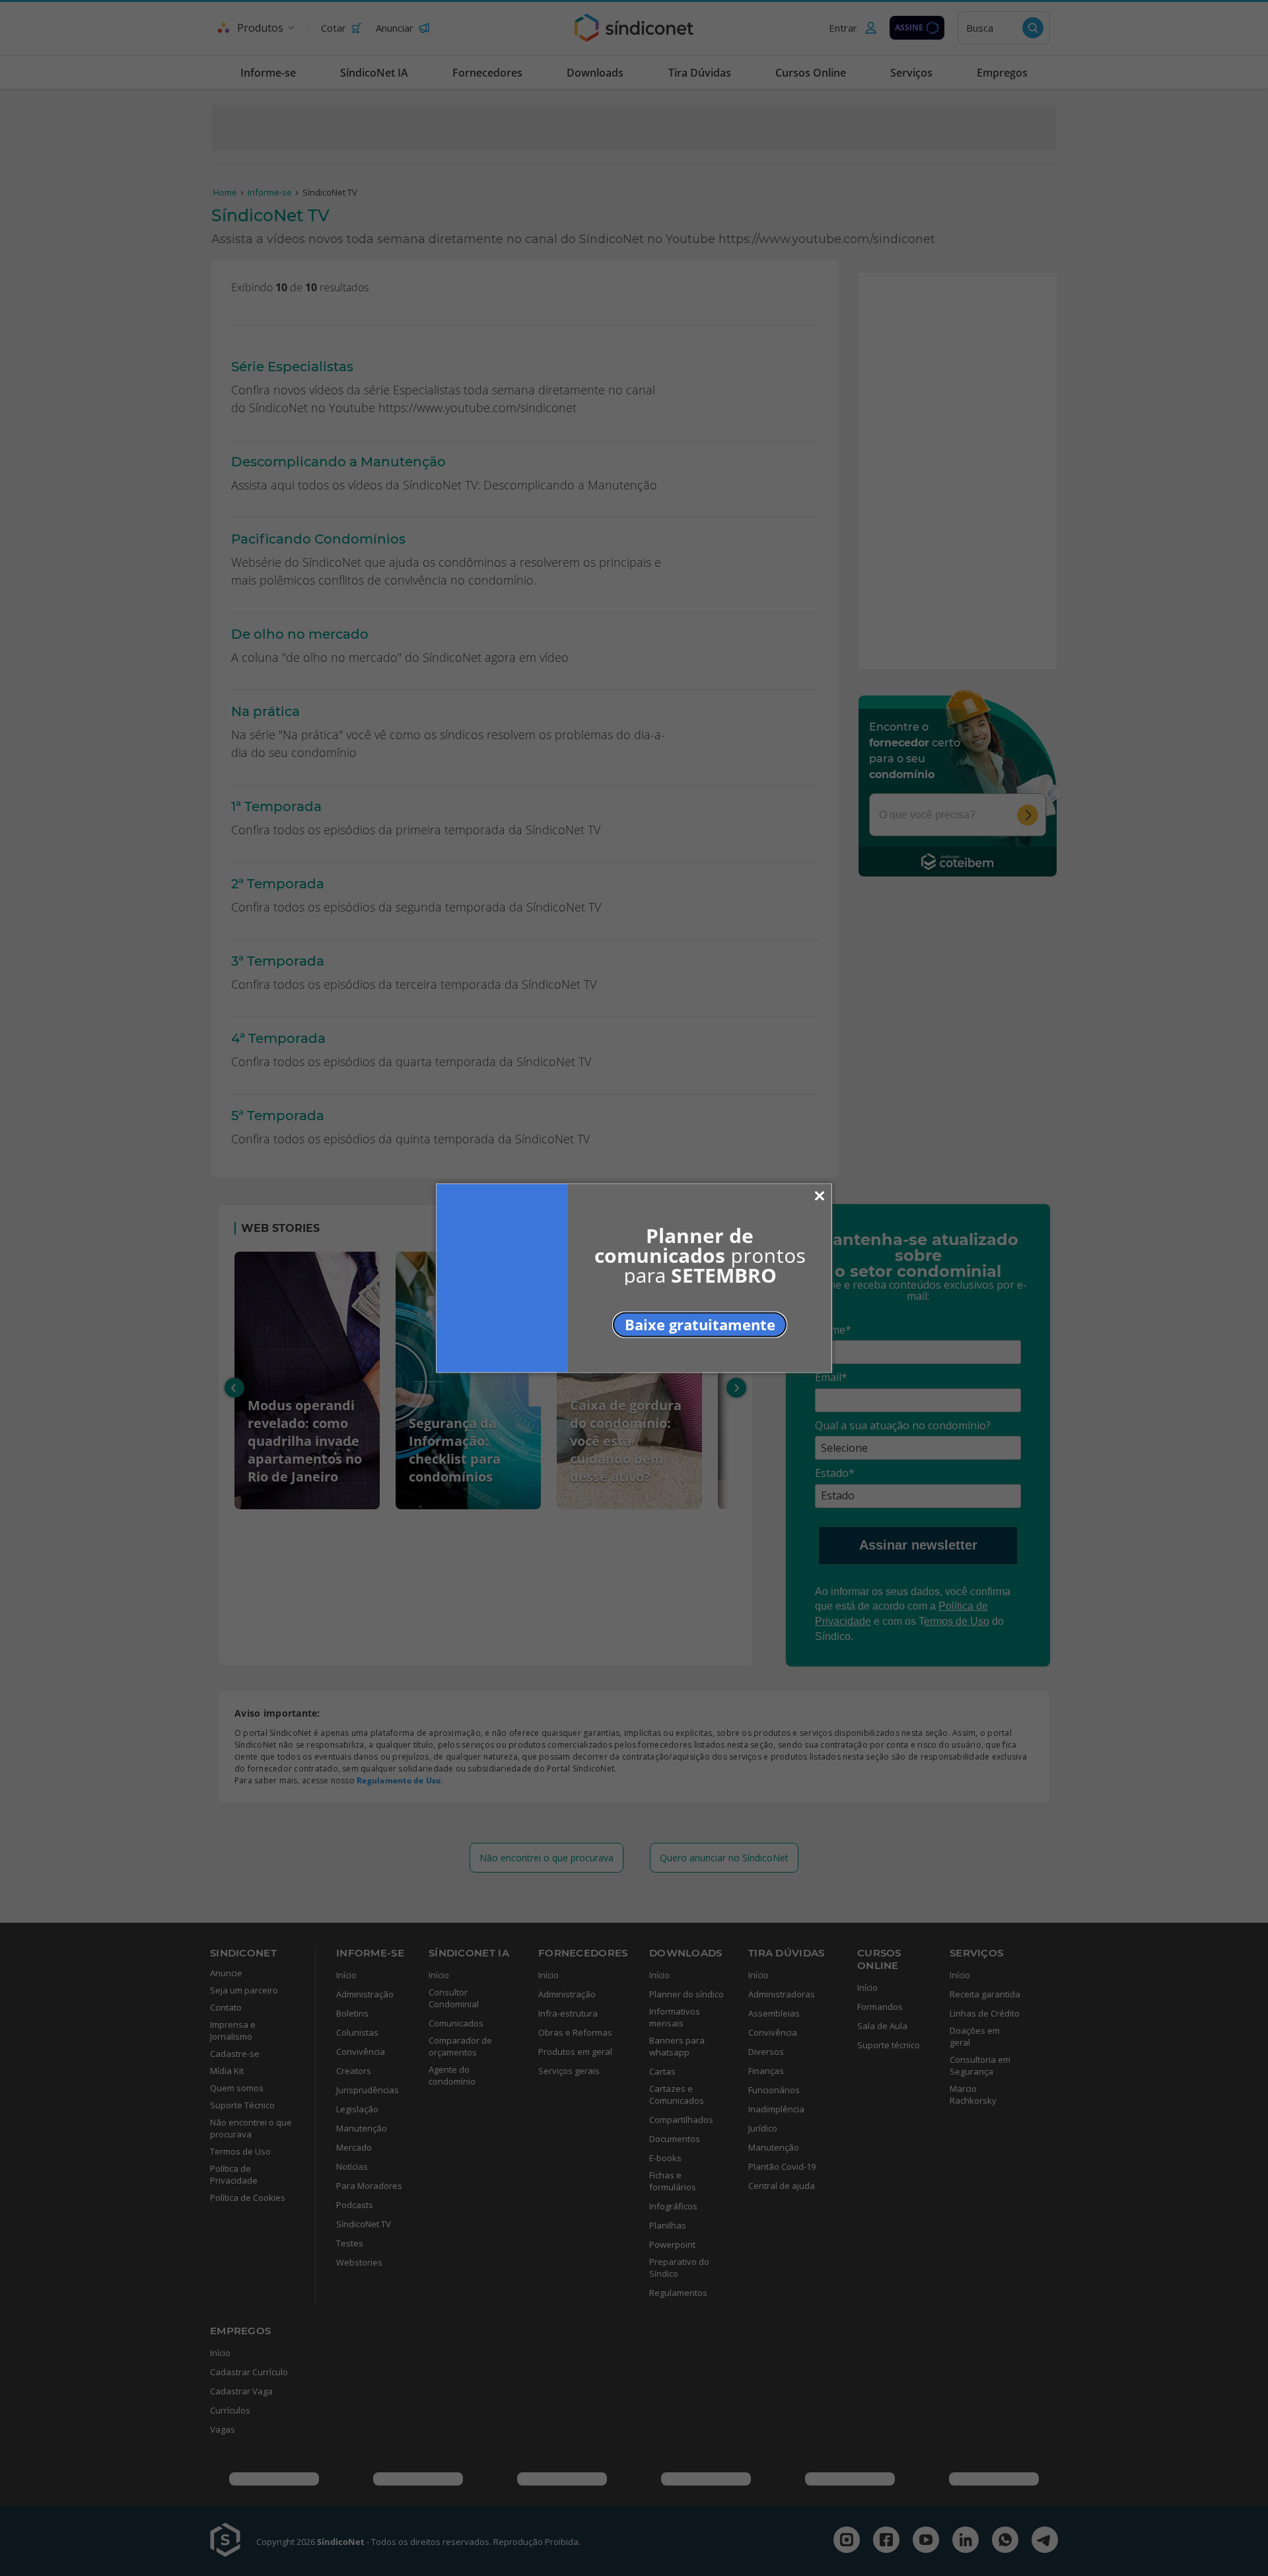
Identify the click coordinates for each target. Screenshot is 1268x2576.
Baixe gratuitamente (700, 1324)
